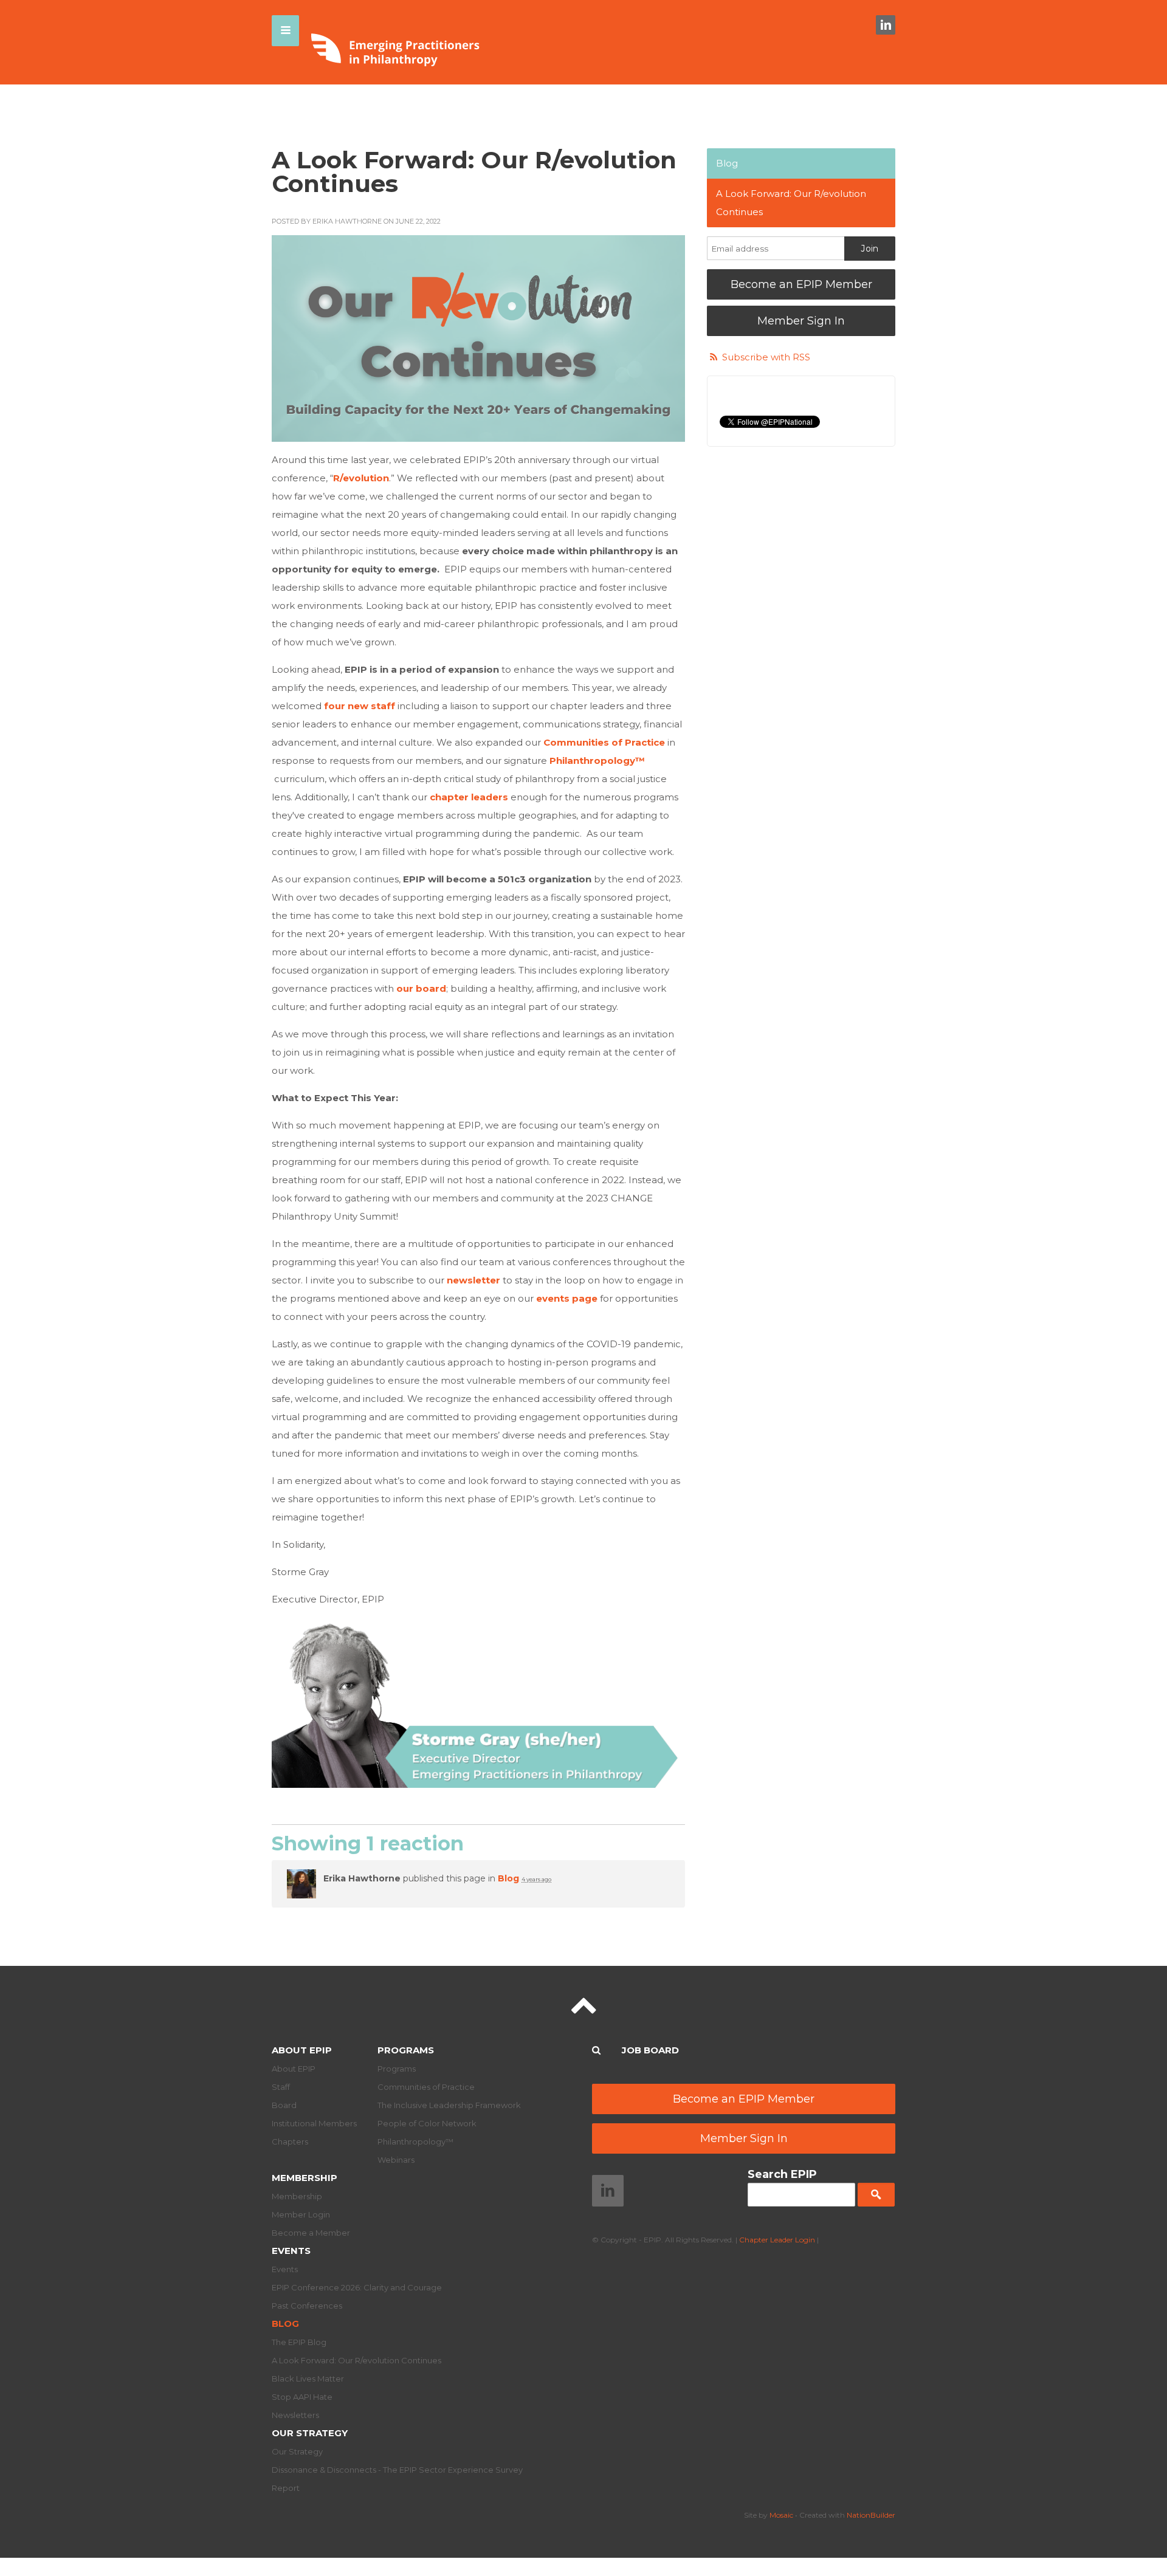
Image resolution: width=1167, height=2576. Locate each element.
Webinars (396, 2160)
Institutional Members (314, 2123)
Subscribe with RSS (766, 357)
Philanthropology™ (415, 2142)
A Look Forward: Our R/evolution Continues (791, 203)
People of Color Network (427, 2123)
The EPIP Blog (299, 2342)
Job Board (650, 2050)
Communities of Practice (426, 2087)
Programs (406, 2050)
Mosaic (781, 2515)
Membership (305, 2178)
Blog (508, 1878)
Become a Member (311, 2233)
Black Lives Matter (308, 2379)
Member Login (301, 2214)
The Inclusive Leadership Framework (449, 2105)
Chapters (290, 2142)
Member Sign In (801, 321)
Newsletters (295, 2415)
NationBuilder (871, 2515)
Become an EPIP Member (801, 284)
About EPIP (302, 2050)
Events (291, 2251)
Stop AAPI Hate (302, 2397)
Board (284, 2105)
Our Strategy (310, 2433)
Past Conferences (307, 2306)
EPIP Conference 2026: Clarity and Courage (357, 2287)
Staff (281, 2087)
